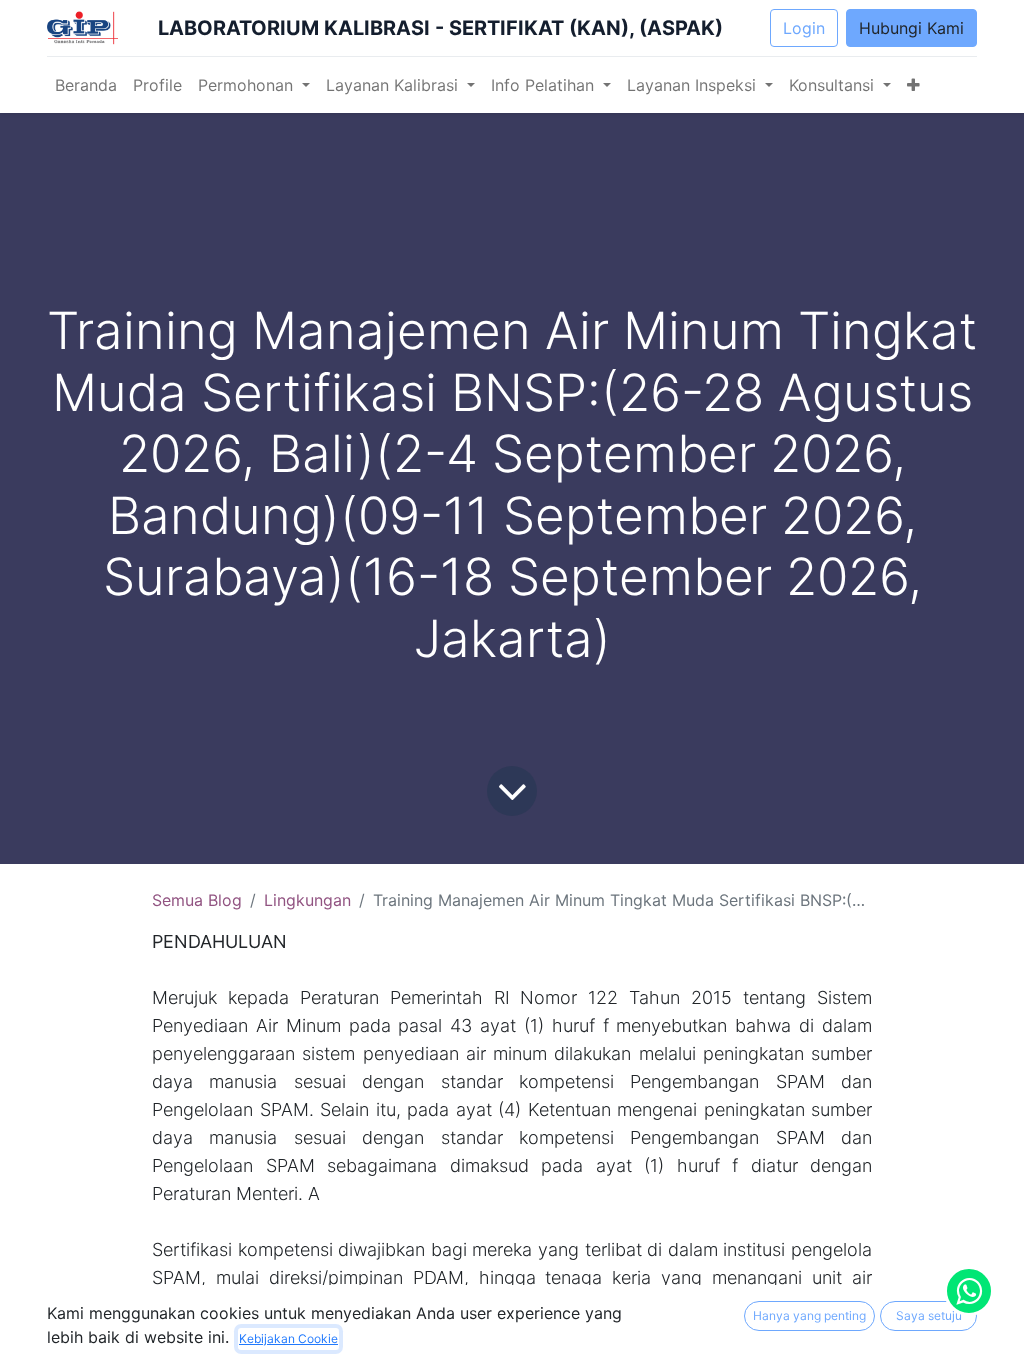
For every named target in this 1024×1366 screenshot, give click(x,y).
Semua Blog (197, 900)
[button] (913, 85)
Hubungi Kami (911, 28)
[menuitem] (86, 85)
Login (804, 28)
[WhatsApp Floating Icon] (969, 1291)
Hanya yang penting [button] (809, 1315)
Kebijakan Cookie (288, 1338)
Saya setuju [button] (929, 1315)
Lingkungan (307, 900)
